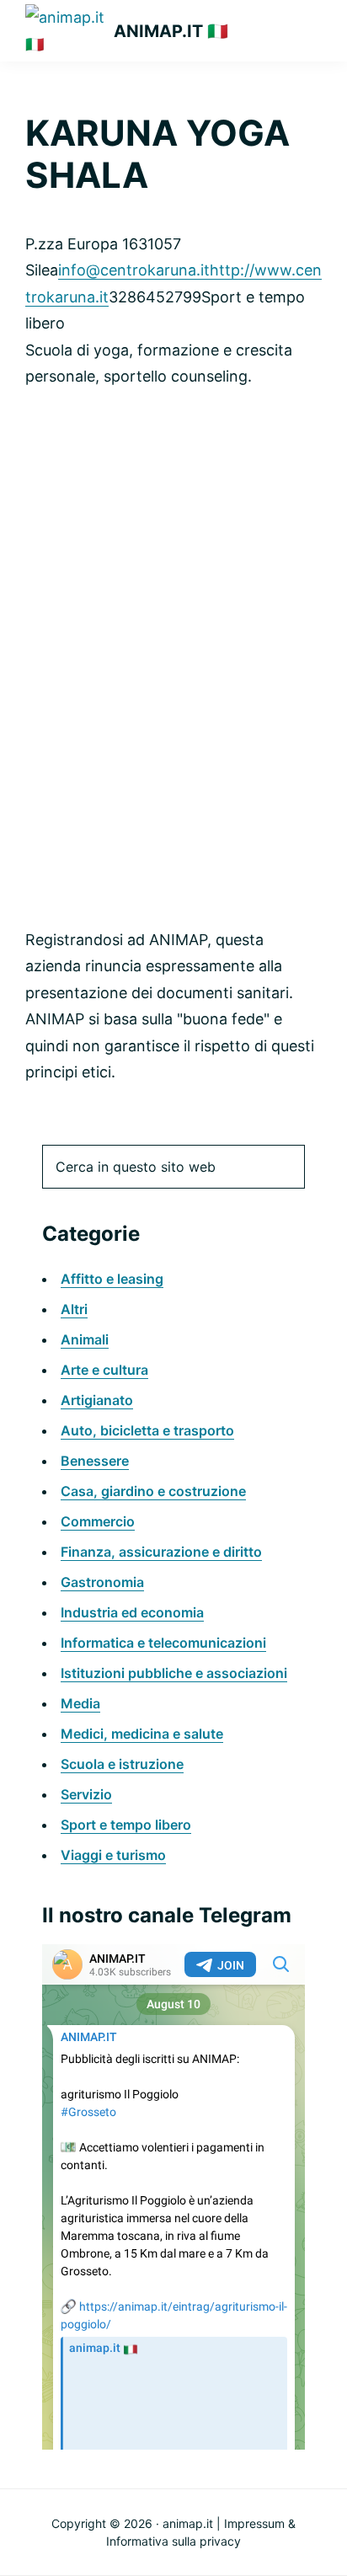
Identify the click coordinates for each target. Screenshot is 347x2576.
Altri (74, 1309)
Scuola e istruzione (122, 1764)
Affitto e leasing (112, 1279)
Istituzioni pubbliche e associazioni (174, 1673)
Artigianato (97, 1400)
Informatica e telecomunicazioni (163, 1643)
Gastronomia (102, 1582)
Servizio (86, 1794)
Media (80, 1703)
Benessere (95, 1461)
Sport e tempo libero (126, 1825)
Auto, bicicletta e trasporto (147, 1430)
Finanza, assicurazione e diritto (161, 1552)
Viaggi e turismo (113, 1855)
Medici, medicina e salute (142, 1734)
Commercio (98, 1521)
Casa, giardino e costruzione (153, 1491)
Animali (85, 1339)
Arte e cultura (104, 1370)
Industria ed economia (132, 1612)
